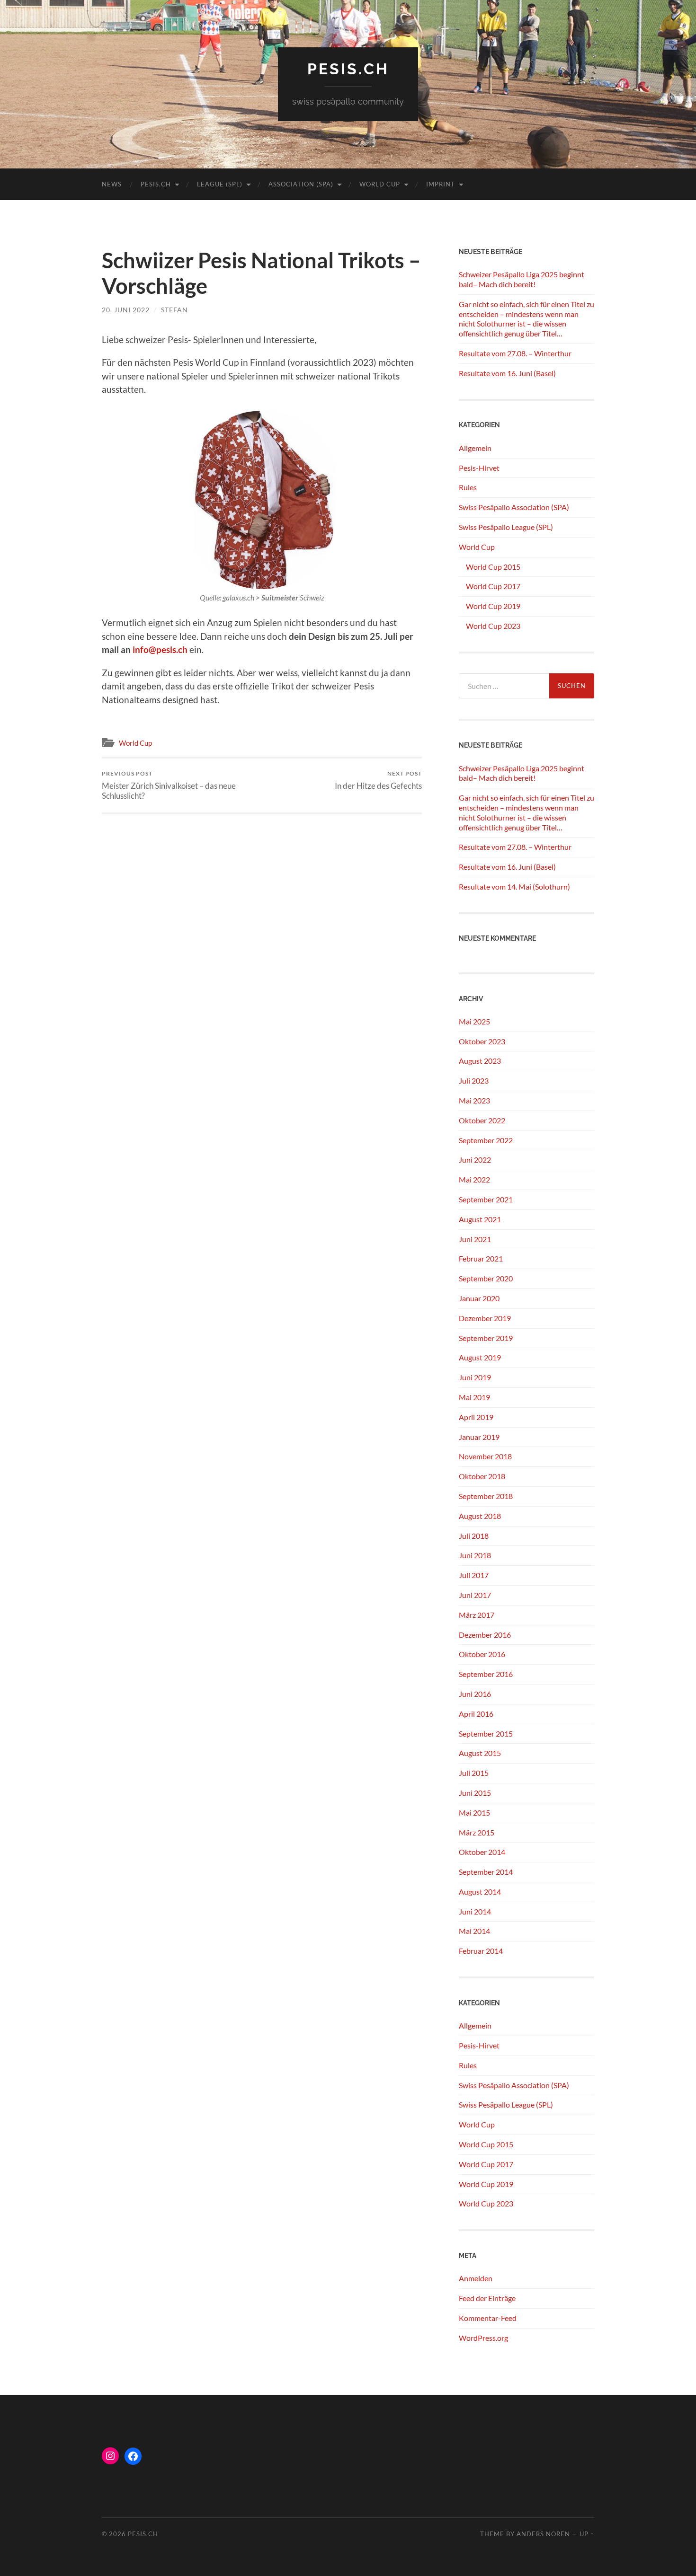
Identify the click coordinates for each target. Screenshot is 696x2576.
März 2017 (477, 1615)
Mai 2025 (474, 1021)
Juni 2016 (475, 1694)
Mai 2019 (474, 1397)
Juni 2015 (475, 1793)
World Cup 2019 (493, 606)
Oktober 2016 (482, 1654)
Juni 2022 (475, 1160)
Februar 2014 (481, 1951)
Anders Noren (543, 2534)
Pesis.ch (156, 184)
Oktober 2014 (482, 1852)
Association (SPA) (301, 184)
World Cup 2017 (493, 586)
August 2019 (480, 1357)
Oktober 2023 (482, 1041)
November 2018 (485, 1456)
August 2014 (480, 1892)
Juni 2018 (475, 1555)
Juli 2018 (474, 1536)
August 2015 (480, 1753)
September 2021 (486, 1199)
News (112, 184)
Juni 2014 (475, 1911)
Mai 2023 (474, 1100)
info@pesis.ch (160, 649)
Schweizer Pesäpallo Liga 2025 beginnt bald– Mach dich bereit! (522, 279)
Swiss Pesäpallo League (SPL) (506, 527)
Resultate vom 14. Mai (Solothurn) (514, 887)
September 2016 (486, 1674)
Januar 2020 (479, 1298)
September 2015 (486, 1734)
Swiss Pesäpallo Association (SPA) (514, 507)
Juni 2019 (475, 1377)
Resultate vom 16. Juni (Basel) (507, 373)
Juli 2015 (474, 1773)
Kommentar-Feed (488, 2318)
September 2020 (486, 1278)
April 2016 (476, 1714)
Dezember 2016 (485, 1635)
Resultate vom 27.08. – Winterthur (515, 353)
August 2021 (480, 1219)
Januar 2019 (479, 1437)
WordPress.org (483, 2338)
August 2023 (480, 1061)
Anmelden (476, 2278)
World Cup (380, 184)
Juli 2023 (474, 1081)
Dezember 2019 (485, 1318)
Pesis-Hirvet (479, 468)
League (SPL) (220, 184)
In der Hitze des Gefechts (378, 780)
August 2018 (480, 1516)
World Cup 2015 (493, 567)
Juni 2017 (475, 1595)
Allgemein (475, 448)
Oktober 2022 (482, 1120)
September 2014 (486, 1872)
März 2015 (477, 1832)
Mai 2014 (474, 1931)
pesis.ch (348, 69)
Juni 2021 (475, 1239)
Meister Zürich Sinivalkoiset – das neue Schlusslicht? (169, 785)
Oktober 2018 (482, 1476)
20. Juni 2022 (126, 310)
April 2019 (476, 1417)
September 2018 (486, 1496)
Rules (468, 487)
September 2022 (486, 1140)
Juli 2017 (474, 1575)
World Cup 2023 (493, 626)
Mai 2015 (474, 1813)
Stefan (174, 310)
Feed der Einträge (487, 2298)
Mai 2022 (474, 1179)
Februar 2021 (481, 1258)
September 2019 (486, 1338)
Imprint (441, 184)
